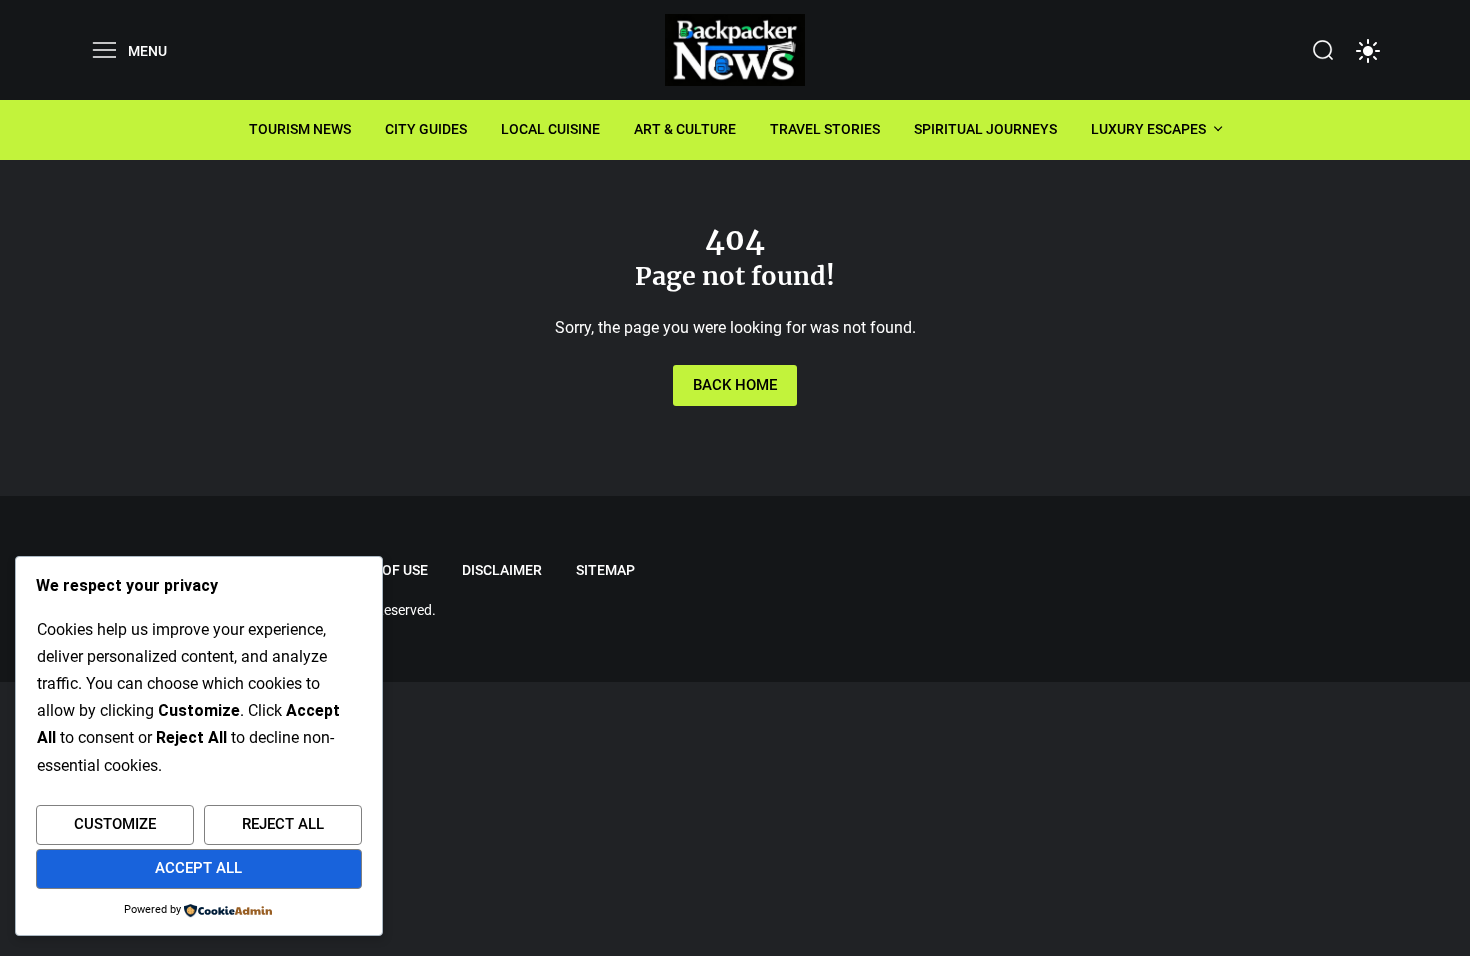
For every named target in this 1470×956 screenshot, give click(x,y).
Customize (115, 824)
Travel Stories (825, 129)
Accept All (198, 868)
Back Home (735, 385)
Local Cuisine (550, 129)
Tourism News (300, 129)
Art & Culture (685, 129)
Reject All (283, 824)
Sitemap (605, 570)
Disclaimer (502, 570)
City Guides (426, 129)
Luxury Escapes (1148, 129)
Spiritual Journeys (985, 129)
